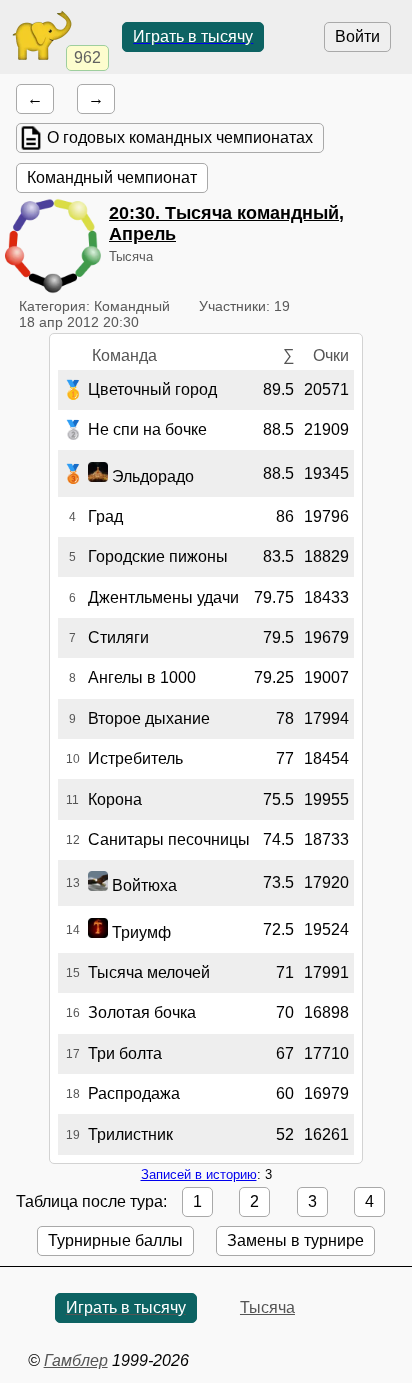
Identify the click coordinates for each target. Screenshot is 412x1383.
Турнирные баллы (115, 1240)
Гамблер (76, 1360)
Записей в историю (199, 1174)
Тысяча (267, 1307)
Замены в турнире (295, 1240)
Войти (357, 36)
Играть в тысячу (193, 36)
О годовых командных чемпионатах (180, 137)
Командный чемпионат (112, 177)
